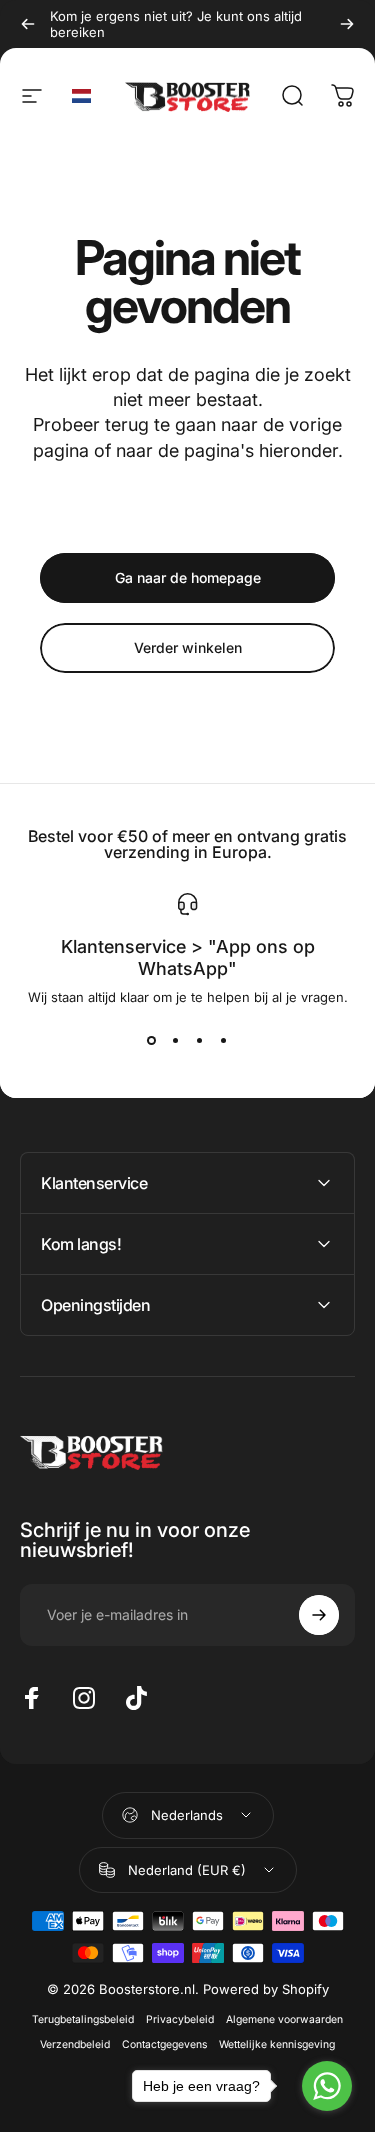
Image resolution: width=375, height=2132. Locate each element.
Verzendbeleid (75, 2044)
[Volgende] (347, 24)
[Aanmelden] (319, 1615)
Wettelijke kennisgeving (277, 2044)
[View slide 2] (176, 1041)
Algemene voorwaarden (284, 2019)
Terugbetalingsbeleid (83, 2019)
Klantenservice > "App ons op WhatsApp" (188, 958)
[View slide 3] (200, 1041)
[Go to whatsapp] (327, 2086)
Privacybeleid (180, 2019)
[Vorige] (28, 24)
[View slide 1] (152, 1041)
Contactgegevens (164, 2044)
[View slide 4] (224, 1041)
